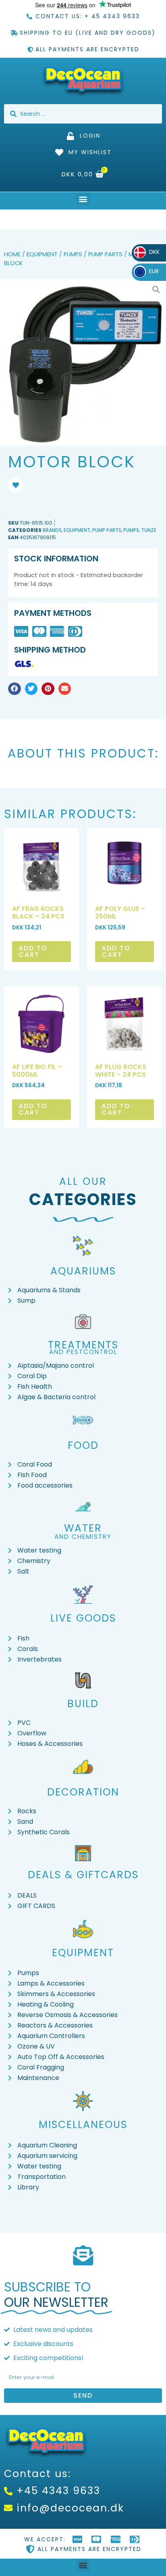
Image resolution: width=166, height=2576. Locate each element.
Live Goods (83, 1618)
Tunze (149, 530)
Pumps (73, 254)
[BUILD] (83, 1680)
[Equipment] (83, 1929)
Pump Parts (105, 254)
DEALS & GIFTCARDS (83, 1875)
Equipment (42, 254)
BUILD (83, 1704)
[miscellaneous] (83, 2101)
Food (83, 1445)
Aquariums (83, 1271)
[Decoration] (83, 1767)
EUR (148, 271)
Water (83, 1528)
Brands (52, 530)
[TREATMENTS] (83, 1322)
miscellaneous (83, 2125)
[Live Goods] (83, 1595)
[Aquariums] (83, 1246)
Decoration (83, 1792)
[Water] (83, 1507)
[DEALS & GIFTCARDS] (83, 1853)
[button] (83, 199)
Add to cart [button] (33, 951)
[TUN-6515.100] (83, 362)
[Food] (83, 1420)
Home (12, 254)
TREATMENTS (83, 1345)
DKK (149, 252)
